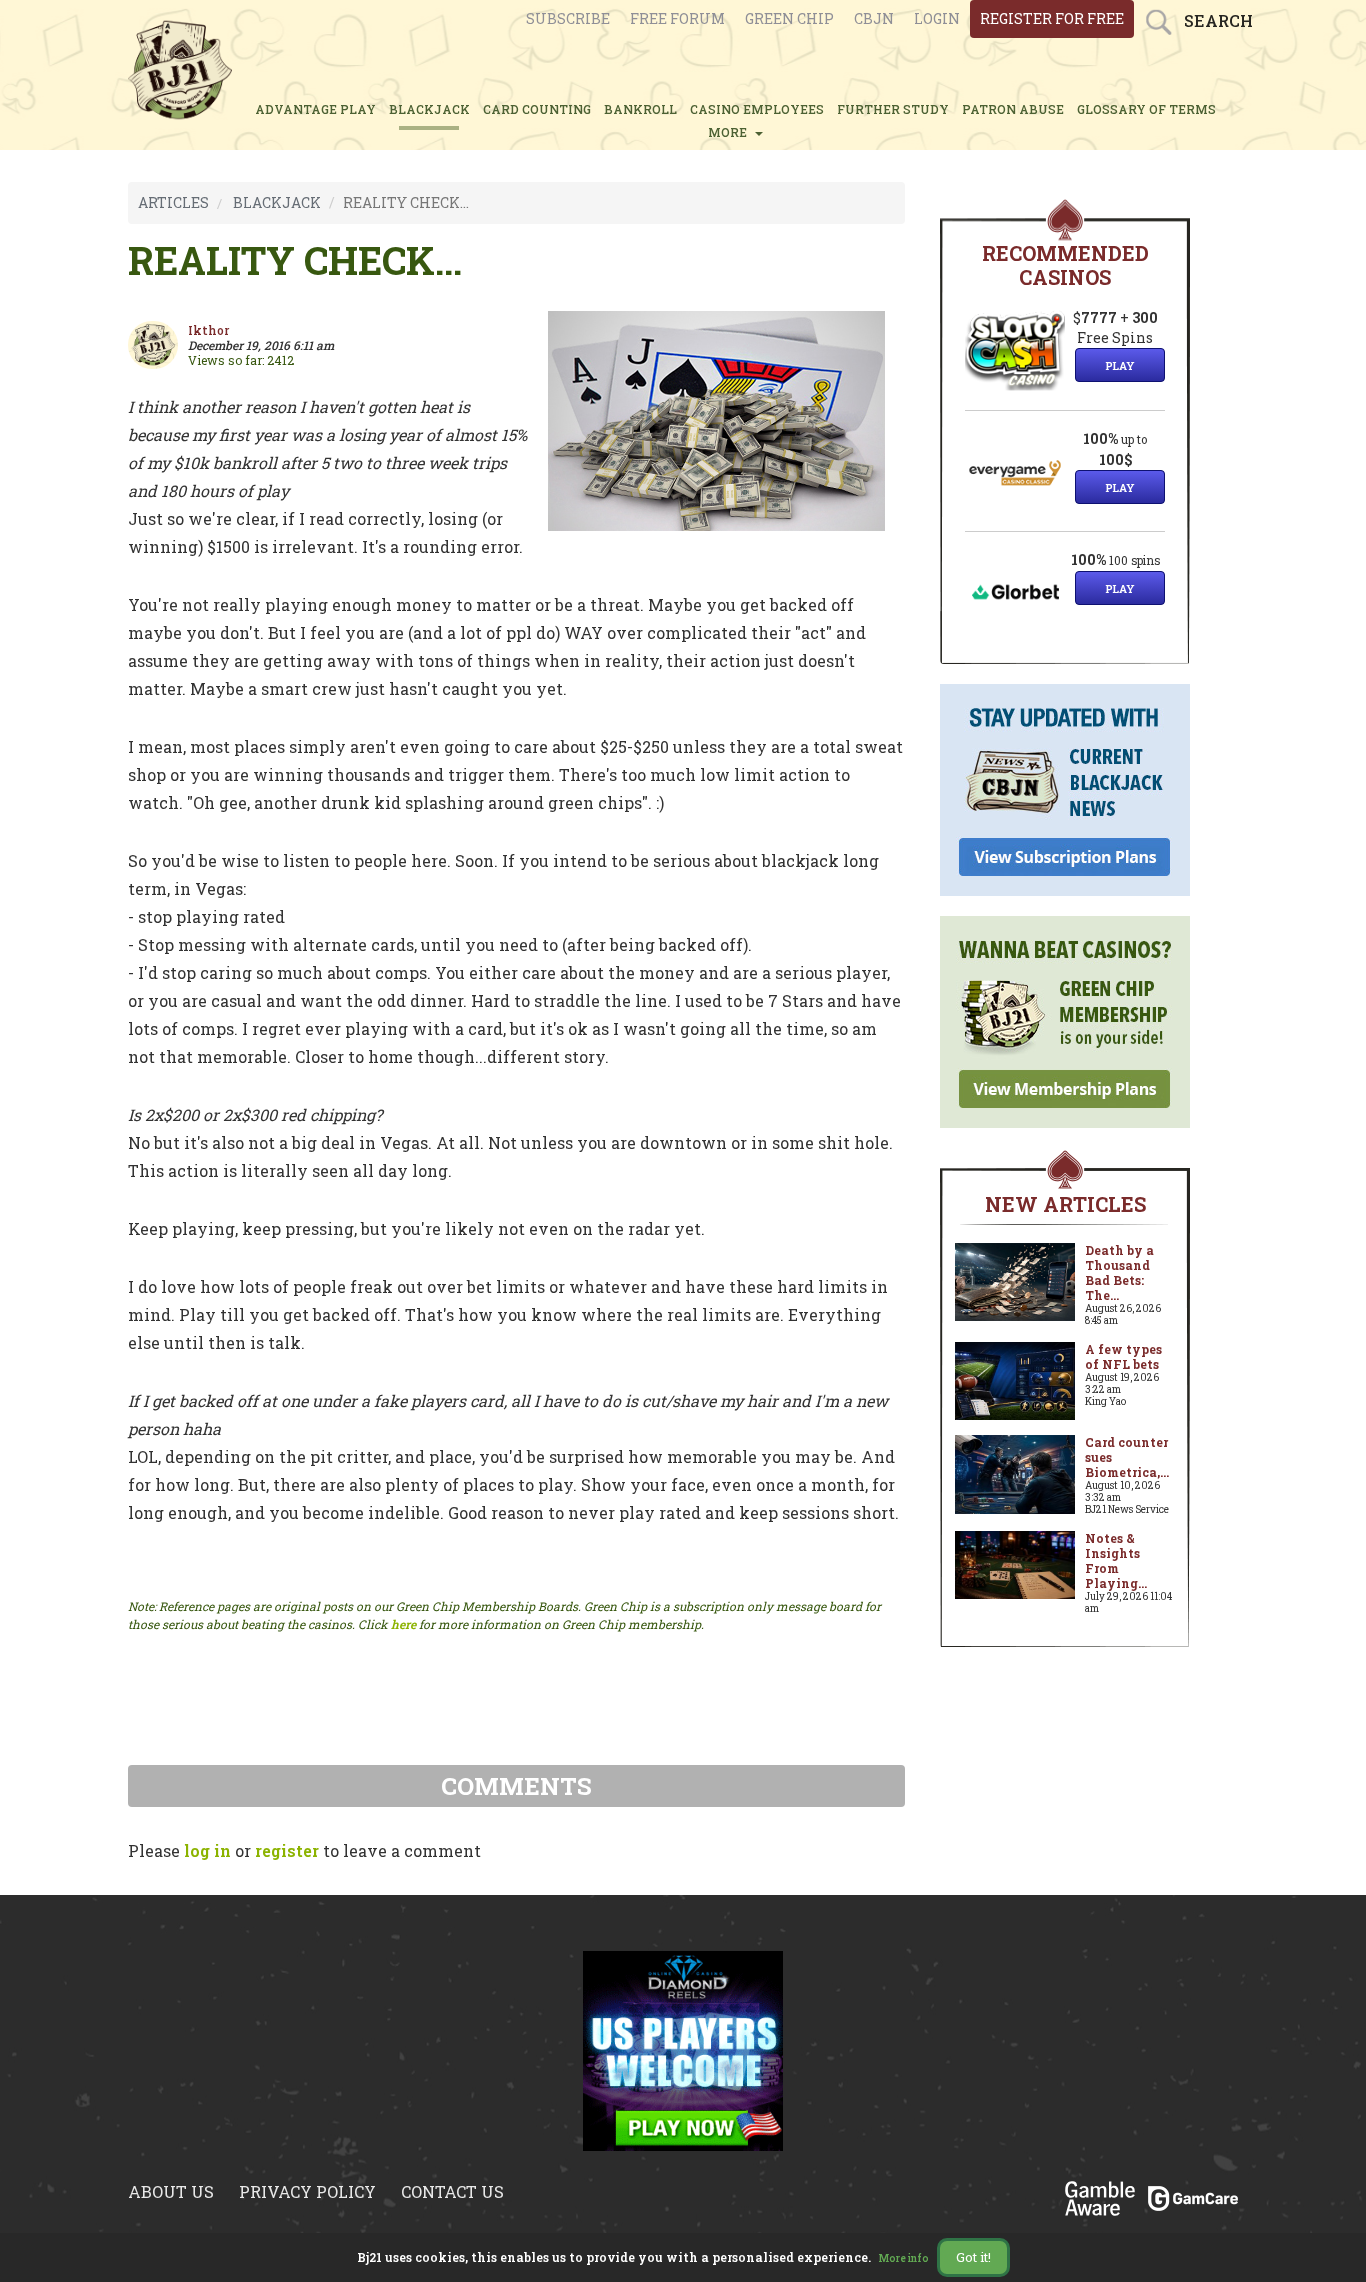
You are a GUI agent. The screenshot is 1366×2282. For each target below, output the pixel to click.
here (403, 1624)
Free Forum (677, 18)
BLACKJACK (429, 109)
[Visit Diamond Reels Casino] (683, 2049)
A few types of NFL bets (1123, 1356)
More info (904, 2258)
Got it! (973, 2257)
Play (1120, 365)
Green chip (789, 18)
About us (171, 2191)
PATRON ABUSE (1013, 109)
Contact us (452, 2191)
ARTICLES (173, 202)
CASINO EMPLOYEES (757, 109)
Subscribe (568, 18)
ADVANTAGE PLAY (315, 109)
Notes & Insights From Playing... (1116, 1560)
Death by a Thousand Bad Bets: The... (1119, 1272)
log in (207, 1850)
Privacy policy (307, 2191)
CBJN (874, 18)
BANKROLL (640, 109)
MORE (730, 132)
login (937, 18)
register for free (1052, 18)
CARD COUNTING (537, 109)
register (287, 1850)
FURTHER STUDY (893, 109)
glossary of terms (1146, 109)
